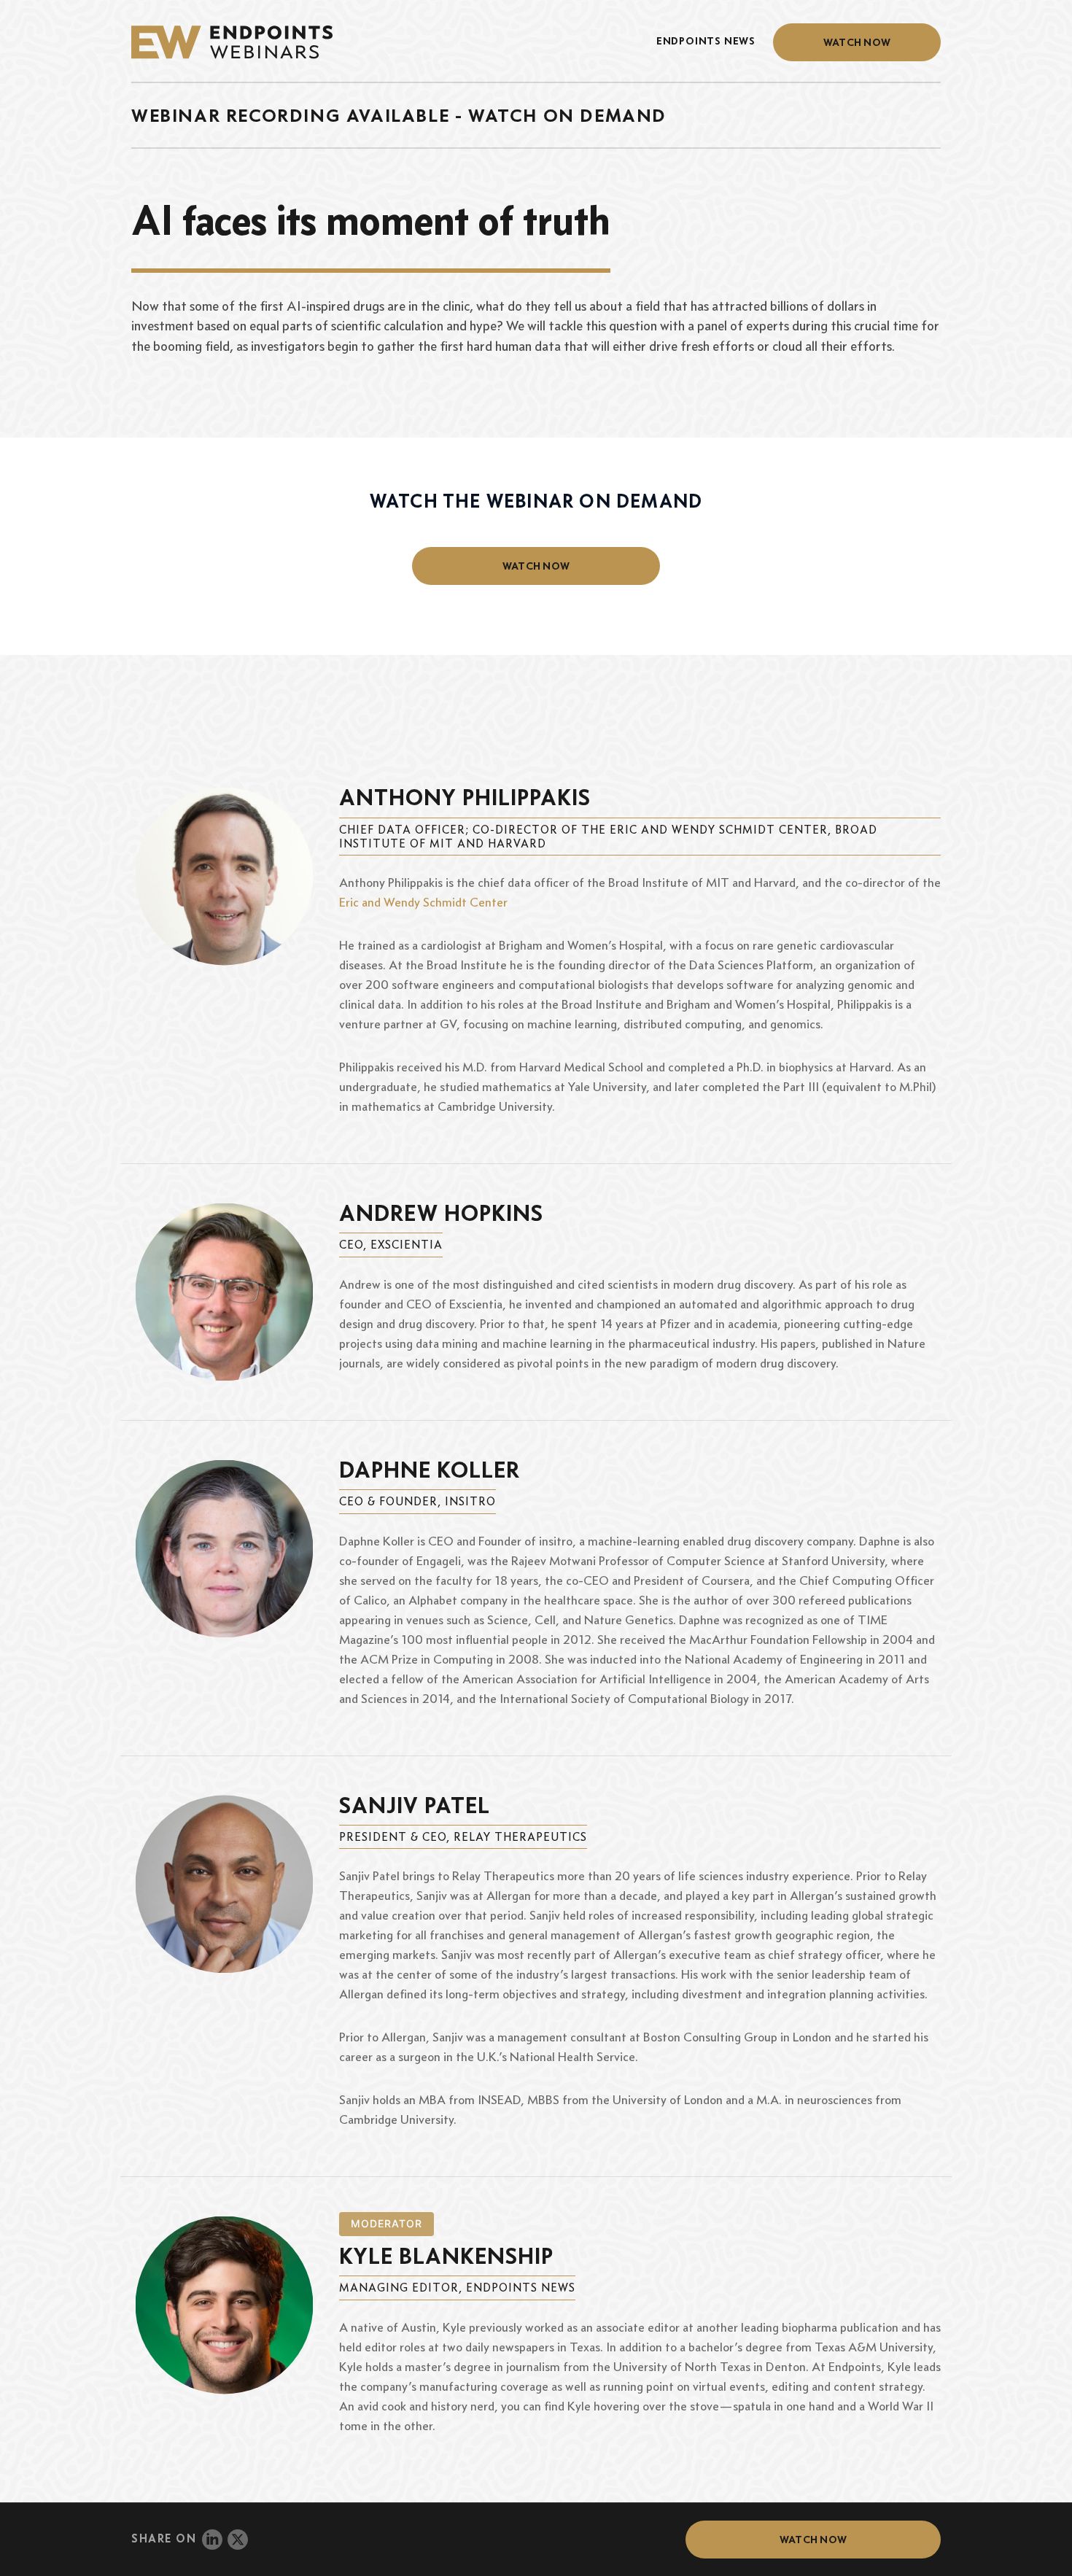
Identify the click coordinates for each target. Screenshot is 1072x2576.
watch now (536, 566)
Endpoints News (706, 41)
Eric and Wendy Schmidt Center (423, 902)
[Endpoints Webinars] (243, 42)
